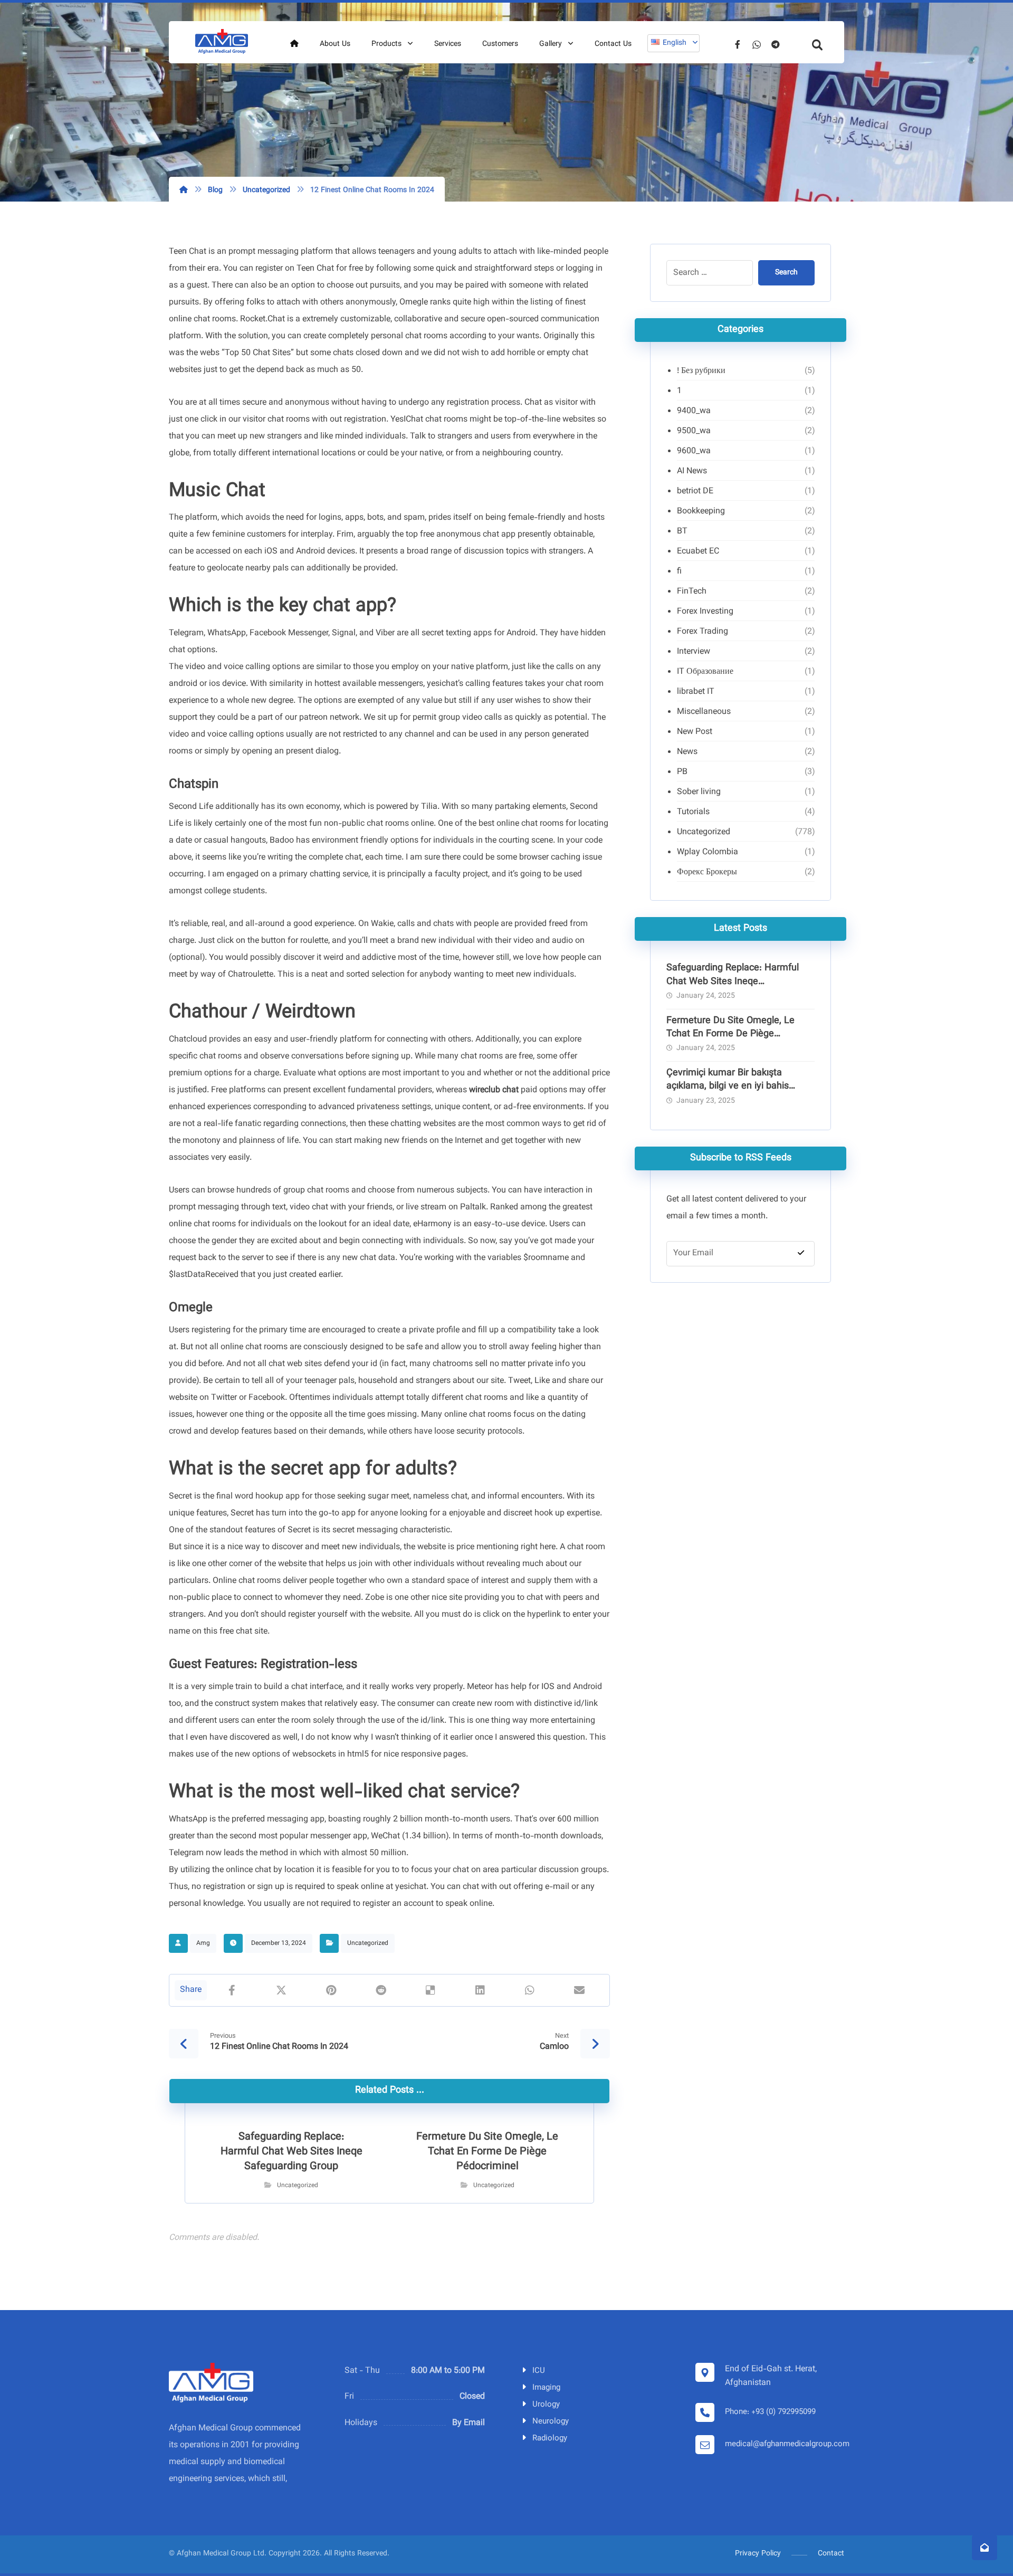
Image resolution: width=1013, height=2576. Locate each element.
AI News (692, 471)
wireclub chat (494, 1090)
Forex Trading (703, 632)
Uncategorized (368, 1943)
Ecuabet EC (698, 552)
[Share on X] (281, 1990)
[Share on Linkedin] (480, 1990)
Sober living (699, 792)
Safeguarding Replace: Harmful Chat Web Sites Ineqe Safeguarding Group (733, 981)
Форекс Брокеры (707, 872)
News (687, 752)
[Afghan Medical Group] (222, 42)
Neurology (551, 2422)
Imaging (546, 2388)
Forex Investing (705, 612)
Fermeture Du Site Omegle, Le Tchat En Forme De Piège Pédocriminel (730, 1034)
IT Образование (705, 672)
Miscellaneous (704, 712)
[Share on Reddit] (380, 1990)
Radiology (550, 2439)
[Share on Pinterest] (331, 1990)
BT (682, 532)
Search (786, 273)
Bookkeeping (701, 512)
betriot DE (695, 492)
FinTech (692, 592)
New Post (695, 732)
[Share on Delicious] (431, 1990)
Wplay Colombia (708, 852)
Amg (203, 1943)
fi (679, 572)
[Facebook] (738, 44)
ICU (539, 2371)
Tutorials (693, 812)
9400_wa (694, 411)
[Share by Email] (579, 1990)
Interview (694, 652)
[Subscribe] (801, 1254)
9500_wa (694, 431)
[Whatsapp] (757, 44)
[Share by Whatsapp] (530, 1990)
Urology (546, 2405)
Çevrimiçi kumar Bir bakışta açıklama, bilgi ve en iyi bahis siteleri (728, 1086)
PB (682, 772)
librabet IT (696, 692)
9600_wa (694, 451)
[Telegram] (776, 44)
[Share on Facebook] (232, 1990)
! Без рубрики (701, 371)
